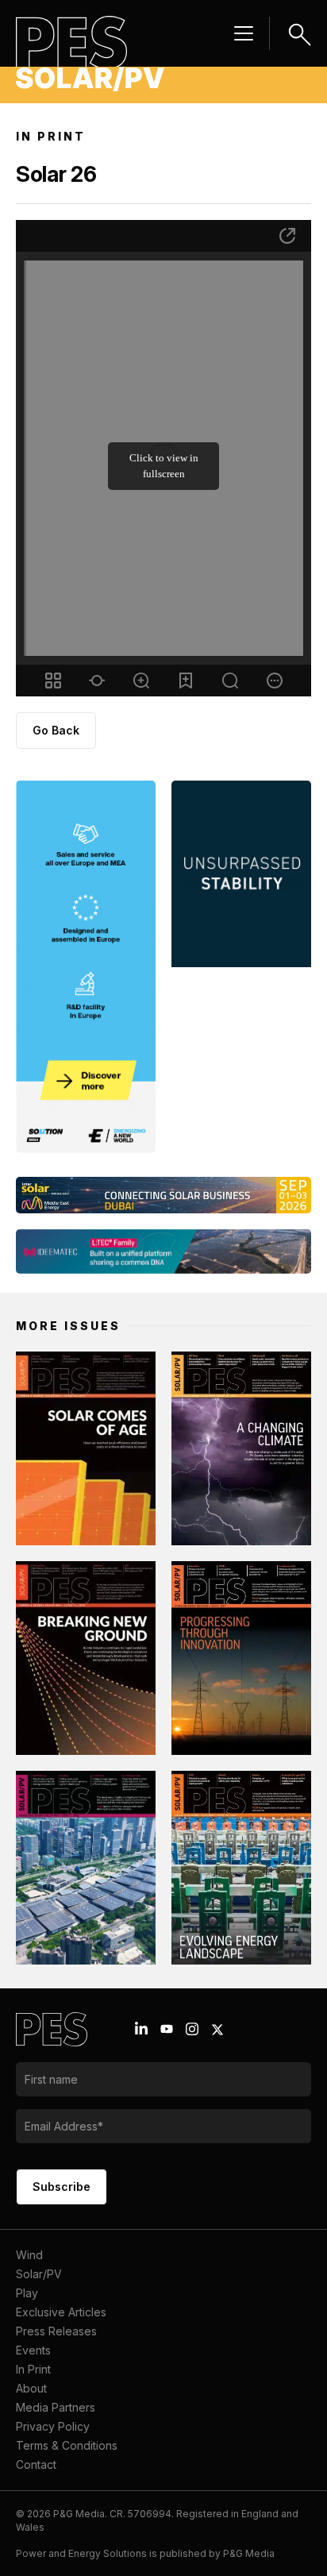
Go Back (56, 730)
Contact (36, 2464)
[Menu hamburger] (244, 33)
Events (33, 2350)
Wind (29, 2255)
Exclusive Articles (61, 2312)
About (31, 2388)
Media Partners (56, 2407)
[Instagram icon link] (192, 2029)
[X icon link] (217, 2030)
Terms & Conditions (67, 2445)
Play (27, 2293)
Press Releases (56, 2331)
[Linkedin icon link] (141, 2029)
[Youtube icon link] (167, 2029)
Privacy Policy (53, 2426)
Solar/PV (39, 2274)
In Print (33, 2369)
